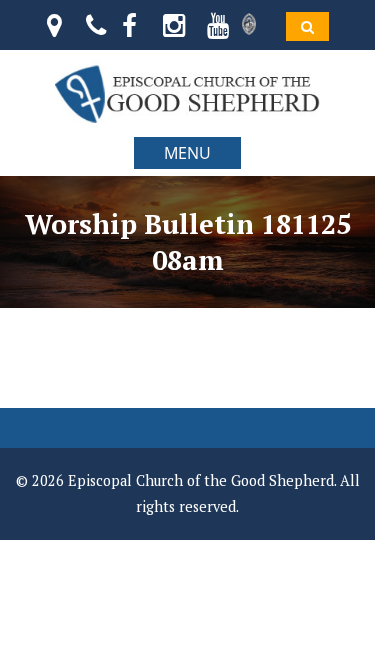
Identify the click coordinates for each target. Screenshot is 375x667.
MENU (187, 153)
